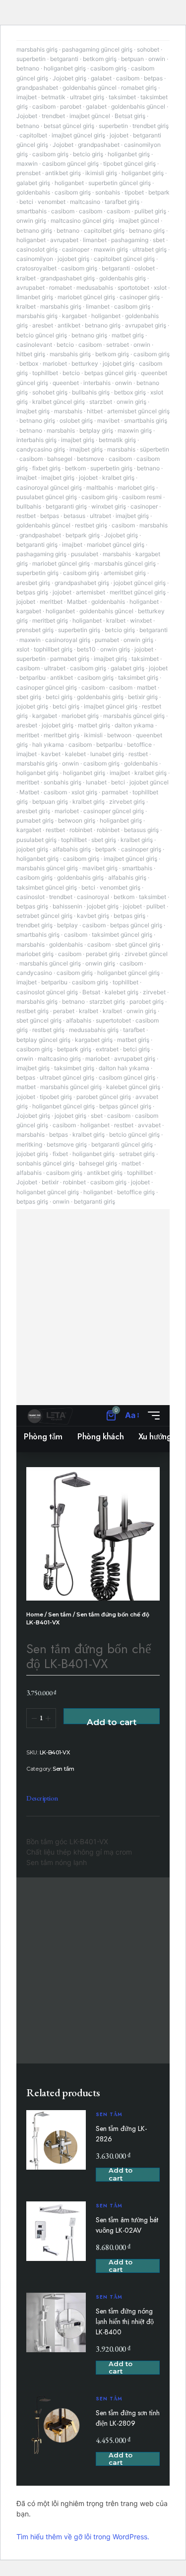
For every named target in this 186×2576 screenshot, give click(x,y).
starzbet (101, 402)
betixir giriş (143, 697)
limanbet (95, 240)
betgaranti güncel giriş (122, 1144)
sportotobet (133, 288)
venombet (52, 202)
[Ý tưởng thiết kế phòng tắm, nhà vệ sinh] (50, 1416)
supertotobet (113, 1020)
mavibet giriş (100, 868)
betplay (67, 925)
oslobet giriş (76, 420)
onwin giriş (31, 221)
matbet (147, 687)
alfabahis (79, 1020)
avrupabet (64, 240)
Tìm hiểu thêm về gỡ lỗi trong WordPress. (83, 2537)
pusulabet (85, 554)
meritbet (51, 602)
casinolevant (34, 345)
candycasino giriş (41, 449)
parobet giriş (147, 1001)
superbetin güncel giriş (120, 183)
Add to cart (112, 1721)
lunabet (96, 782)
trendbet (53, 116)
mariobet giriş (136, 487)
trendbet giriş (151, 126)
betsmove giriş (67, 1144)
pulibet (156, 906)
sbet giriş (29, 697)
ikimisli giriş (101, 173)
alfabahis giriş (72, 849)
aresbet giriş (33, 583)
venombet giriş (120, 887)
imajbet (27, 97)
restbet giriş (91, 525)
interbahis (97, 383)
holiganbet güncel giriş (128, 973)
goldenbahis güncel (90, 88)
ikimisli (93, 735)
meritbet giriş (50, 620)
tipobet (134, 192)
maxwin (27, 163)
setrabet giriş (137, 1154)
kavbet (51, 754)
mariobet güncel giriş (86, 297)
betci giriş (59, 697)
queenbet (66, 383)
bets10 (86, 649)
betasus (74, 516)
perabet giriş (103, 954)
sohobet (148, 49)
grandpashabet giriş (67, 278)
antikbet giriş (63, 173)
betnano (28, 68)
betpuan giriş (50, 802)
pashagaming (130, 240)
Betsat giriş (130, 116)
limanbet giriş (35, 297)
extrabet (107, 1049)
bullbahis (29, 506)
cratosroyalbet (36, 268)
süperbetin (155, 449)
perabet (64, 1011)
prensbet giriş (35, 630)
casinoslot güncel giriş (47, 992)
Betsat (91, 992)
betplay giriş (96, 430)
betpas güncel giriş (110, 373)
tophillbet (45, 373)
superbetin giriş (111, 468)
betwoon (119, 735)
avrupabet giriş (146, 325)
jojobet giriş (73, 259)
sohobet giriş (50, 392)
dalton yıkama (134, 725)
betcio (65, 345)
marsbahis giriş (37, 49)
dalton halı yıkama (124, 1068)
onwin (157, 59)
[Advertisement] (93, 1307)
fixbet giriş (46, 468)
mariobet (55, 363)
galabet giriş (33, 183)
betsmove (91, 459)
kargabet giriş (94, 1040)
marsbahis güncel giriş (125, 563)
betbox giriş (130, 392)
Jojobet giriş (69, 78)
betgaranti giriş (66, 506)
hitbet (95, 411)
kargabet (74, 316)
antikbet (69, 325)
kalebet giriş (122, 992)
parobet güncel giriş (104, 1097)
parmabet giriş (70, 659)
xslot (160, 288)
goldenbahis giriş (123, 278)
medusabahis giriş (94, 1030)
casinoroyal (93, 897)
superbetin (31, 59)
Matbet (77, 602)
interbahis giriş (36, 440)
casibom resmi (142, 497)
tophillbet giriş (53, 649)
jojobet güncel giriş (140, 583)
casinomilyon (35, 259)
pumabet (107, 640)
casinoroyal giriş (68, 640)
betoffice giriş (136, 1192)
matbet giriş (128, 335)
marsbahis (68, 411)
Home (35, 1614)
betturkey (85, 363)
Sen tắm (60, 1614)
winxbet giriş (109, 506)
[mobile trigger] (151, 1416)
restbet (26, 516)
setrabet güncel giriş (44, 916)
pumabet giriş (35, 820)
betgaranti (64, 59)
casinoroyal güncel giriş (49, 487)
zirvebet (154, 992)
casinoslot (31, 897)
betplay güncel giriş (43, 1040)
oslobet (145, 268)
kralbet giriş (118, 478)
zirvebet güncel (146, 954)
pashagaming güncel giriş (97, 49)
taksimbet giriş (138, 677)
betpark (159, 192)
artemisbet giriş (125, 573)
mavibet (108, 420)
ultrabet (100, 516)
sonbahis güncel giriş (45, 1163)
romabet (61, 288)
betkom (75, 468)
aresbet (43, 325)
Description (42, 1798)
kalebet (75, 754)
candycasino (34, 973)
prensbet (29, 173)
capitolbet (33, 135)
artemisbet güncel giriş (138, 411)
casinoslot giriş (37, 249)
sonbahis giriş (62, 782)
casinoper (76, 249)
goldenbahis (33, 192)
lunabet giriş (107, 754)
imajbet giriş (33, 411)
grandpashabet (37, 88)
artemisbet (91, 592)
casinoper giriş (140, 297)
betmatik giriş (117, 440)
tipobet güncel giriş (129, 163)
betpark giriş (83, 535)
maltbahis (100, 487)
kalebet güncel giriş (133, 1087)
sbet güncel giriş (138, 944)
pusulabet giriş (36, 840)
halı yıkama (48, 744)
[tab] (42, 1799)
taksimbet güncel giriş (47, 887)
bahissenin (67, 906)
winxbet (141, 620)
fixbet (60, 1154)
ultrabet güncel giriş (67, 1077)
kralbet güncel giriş (59, 402)
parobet (71, 106)
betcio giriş (88, 154)
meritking (29, 1144)
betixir (50, 1182)
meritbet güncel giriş (138, 592)
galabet (101, 78)
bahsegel (60, 459)
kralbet (26, 278)
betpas (153, 78)
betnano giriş (34, 230)
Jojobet (27, 116)
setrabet (118, 345)
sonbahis (108, 192)
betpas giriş (32, 592)
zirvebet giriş (127, 802)
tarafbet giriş (122, 202)
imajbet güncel (90, 116)
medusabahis (95, 288)
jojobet (119, 135)
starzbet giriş (107, 1001)
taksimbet (122, 97)
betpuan (132, 59)
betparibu (32, 677)
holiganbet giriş (65, 68)
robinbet (81, 830)
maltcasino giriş (59, 1059)
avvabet (149, 1125)
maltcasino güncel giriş (82, 221)
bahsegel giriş (98, 1163)
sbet (159, 240)
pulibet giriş (150, 211)
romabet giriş (139, 88)
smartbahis (31, 211)
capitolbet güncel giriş (124, 259)
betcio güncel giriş (42, 335)
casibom (128, 78)
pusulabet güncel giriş (47, 497)
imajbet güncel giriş (78, 135)
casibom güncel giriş (70, 163)
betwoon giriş (77, 820)
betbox (29, 363)
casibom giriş (108, 68)
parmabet (115, 792)
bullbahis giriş (91, 392)
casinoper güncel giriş (47, 687)
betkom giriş (100, 59)
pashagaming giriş (41, 554)
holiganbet (69, 183)
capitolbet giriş (104, 230)
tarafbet (134, 1030)
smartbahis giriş (146, 420)
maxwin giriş (111, 249)
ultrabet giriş (87, 97)
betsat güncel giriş (69, 126)
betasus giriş (141, 830)
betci (26, 202)
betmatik (53, 97)
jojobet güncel (149, 782)
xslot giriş (84, 792)
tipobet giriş (56, 1097)
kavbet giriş (93, 916)
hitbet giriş (31, 354)
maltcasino (85, 202)
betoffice (139, 744)
